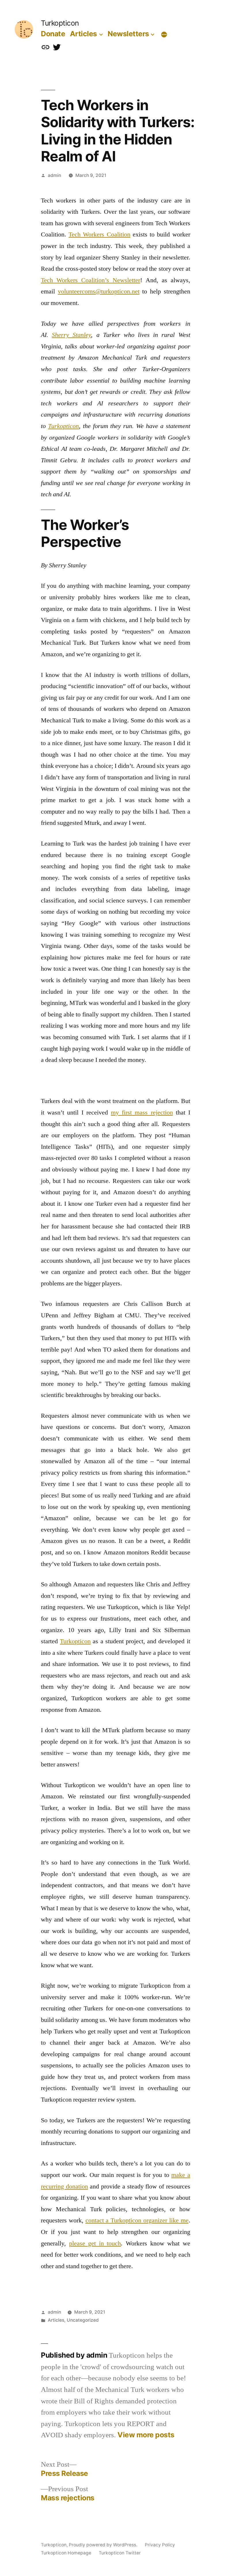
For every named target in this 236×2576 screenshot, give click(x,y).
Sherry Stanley (71, 335)
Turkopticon (60, 23)
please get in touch (95, 2243)
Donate (53, 34)
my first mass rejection (142, 1113)
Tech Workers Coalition (99, 234)
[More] (164, 35)
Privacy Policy (160, 2545)
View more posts (146, 2435)
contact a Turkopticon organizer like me (137, 2220)
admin (54, 175)
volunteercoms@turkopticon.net (99, 291)
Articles (83, 34)
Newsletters (128, 34)
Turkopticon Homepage (66, 2553)
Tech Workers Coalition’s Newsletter (91, 280)
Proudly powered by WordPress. (104, 2545)
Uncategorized (83, 2320)
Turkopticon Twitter (120, 2553)
